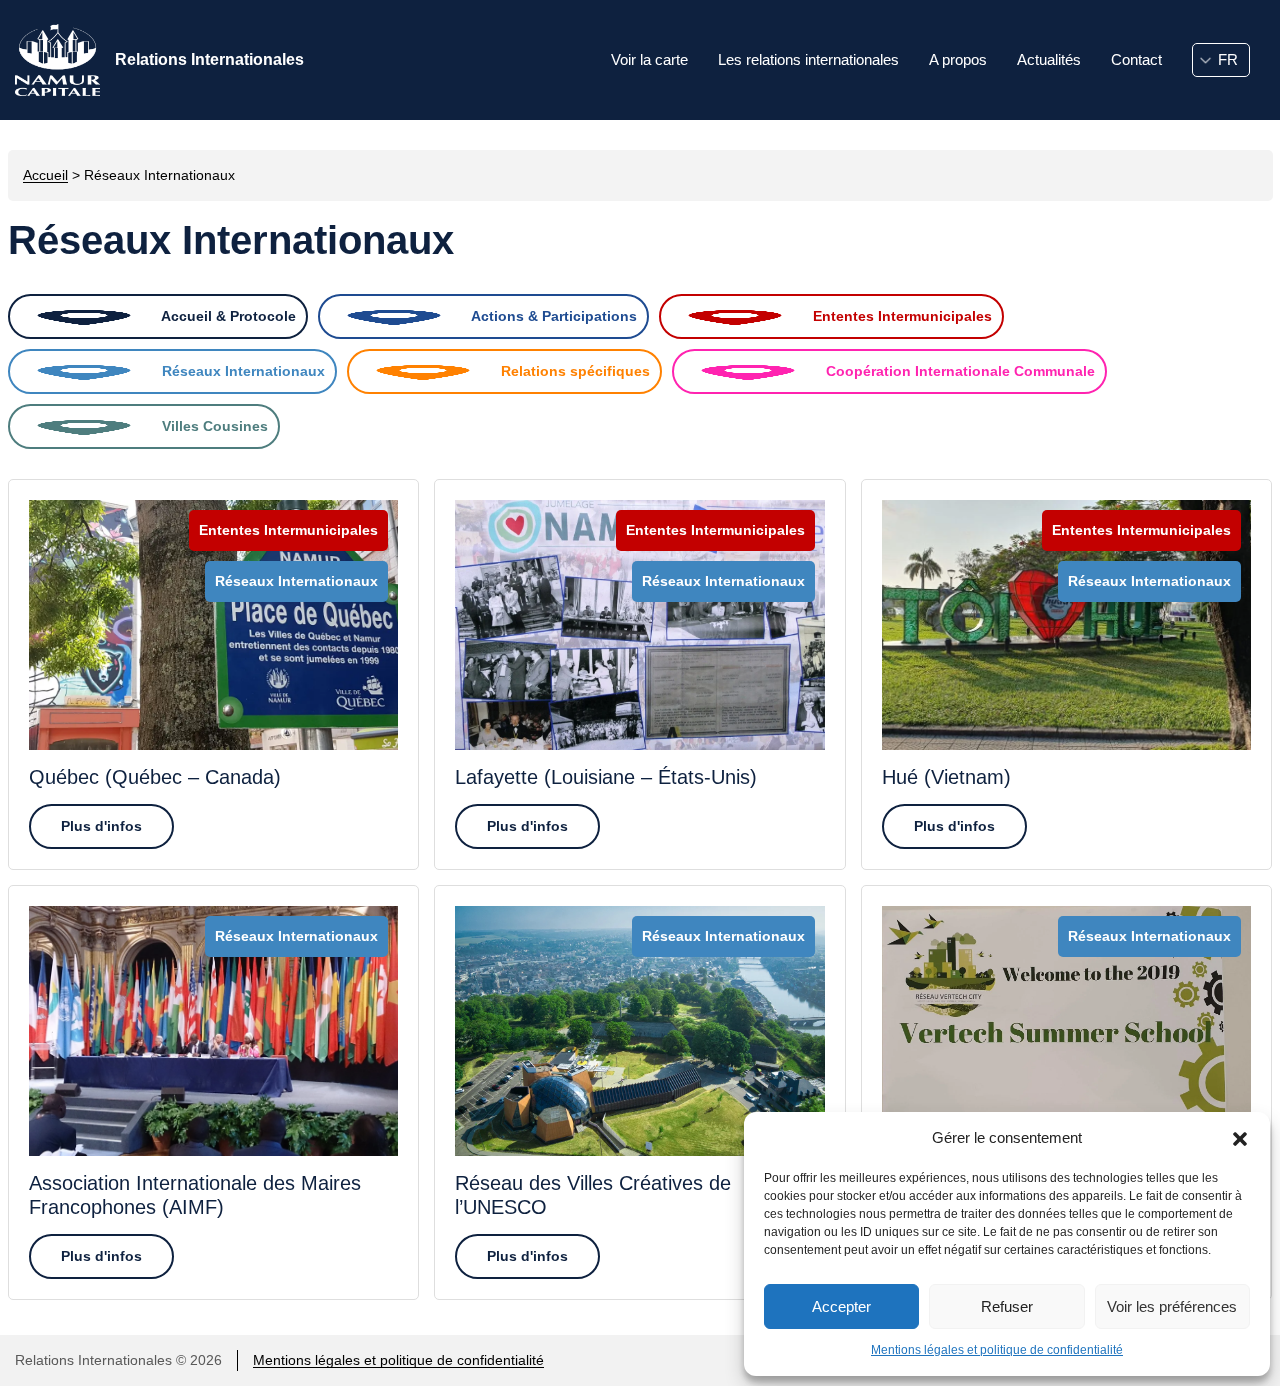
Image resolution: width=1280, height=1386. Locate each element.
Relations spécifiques (573, 371)
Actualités (1049, 59)
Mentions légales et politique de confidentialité (997, 1350)
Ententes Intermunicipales (900, 316)
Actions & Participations (552, 316)
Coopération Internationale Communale (958, 371)
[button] (1240, 1138)
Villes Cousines (213, 426)
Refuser (1007, 1306)
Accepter (841, 1306)
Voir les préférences (1172, 1306)
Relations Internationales (209, 59)
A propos (958, 59)
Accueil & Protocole (227, 316)
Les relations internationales (808, 59)
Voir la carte (649, 59)
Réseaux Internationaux (241, 371)
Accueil (45, 175)
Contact (1136, 59)
